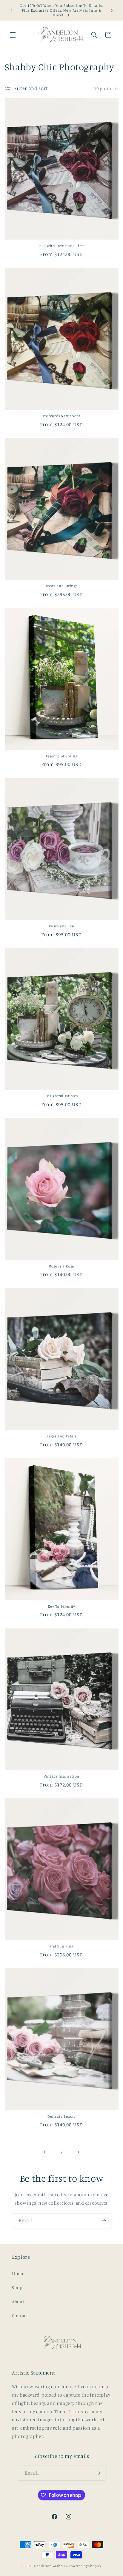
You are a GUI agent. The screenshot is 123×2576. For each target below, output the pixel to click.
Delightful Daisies (61, 1096)
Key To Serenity (61, 1606)
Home (18, 2273)
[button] (13, 35)
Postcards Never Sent (61, 416)
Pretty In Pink (61, 1946)
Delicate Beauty (61, 2116)
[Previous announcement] (11, 10)
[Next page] (79, 2152)
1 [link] (45, 2152)
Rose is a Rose (61, 1266)
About (18, 2301)
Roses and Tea (61, 926)
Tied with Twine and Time (61, 246)
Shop (17, 2287)
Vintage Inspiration (61, 1776)
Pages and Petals (61, 1436)
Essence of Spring (62, 756)
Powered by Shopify (85, 2566)
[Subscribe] (104, 2221)
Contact (20, 2315)
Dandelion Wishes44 (51, 2566)
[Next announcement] (112, 10)
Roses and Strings (62, 586)
